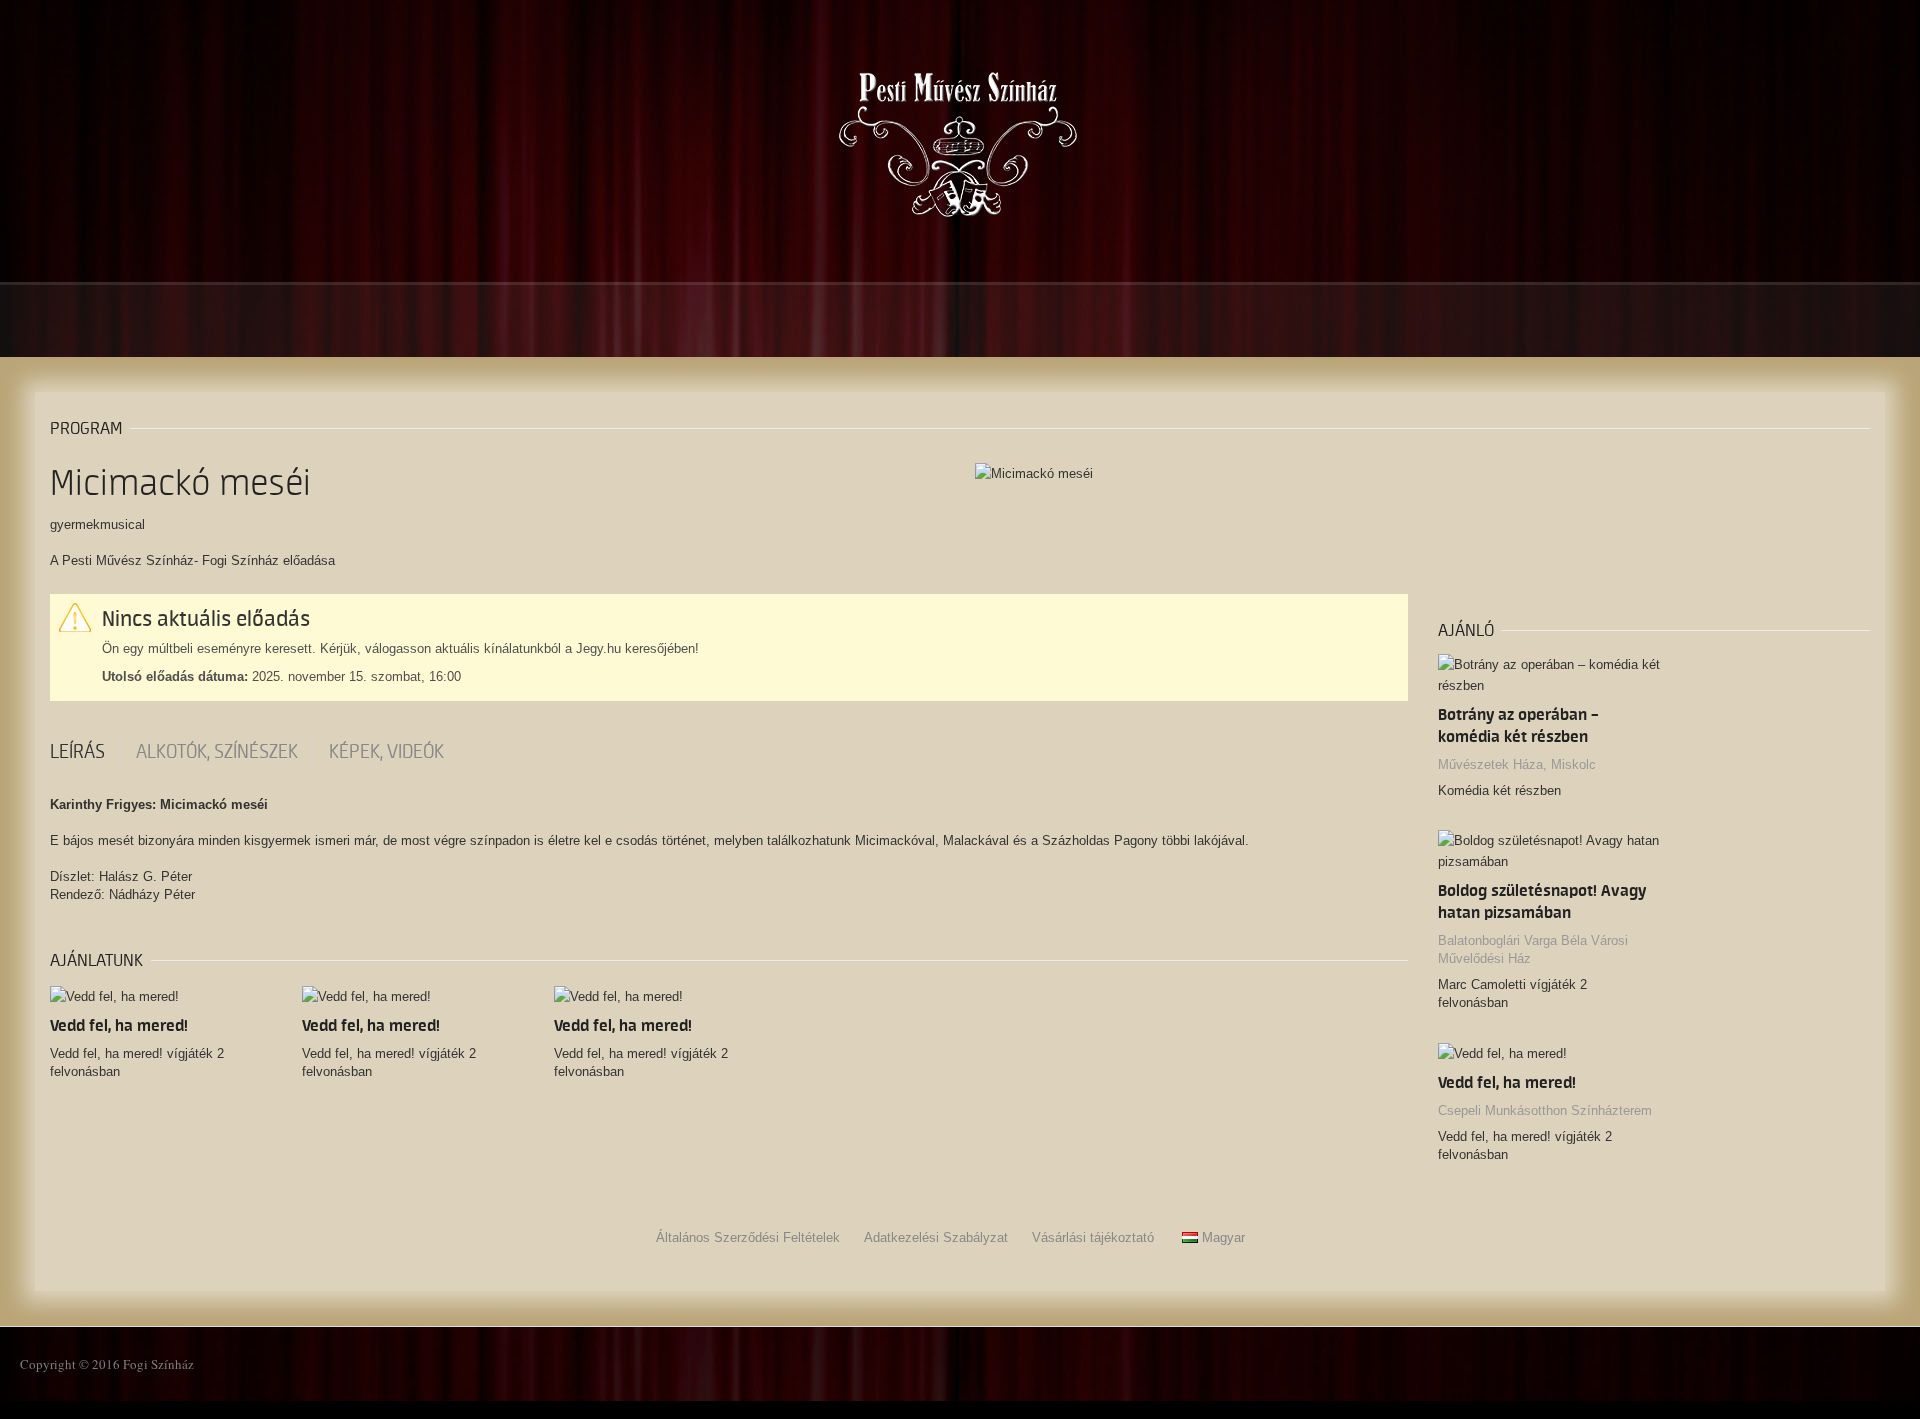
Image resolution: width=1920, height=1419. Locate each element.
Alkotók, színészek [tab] (217, 752)
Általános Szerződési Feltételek (748, 1237)
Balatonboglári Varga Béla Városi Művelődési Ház (1533, 949)
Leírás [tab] (77, 752)
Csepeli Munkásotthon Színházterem (1545, 1110)
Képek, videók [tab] (386, 752)
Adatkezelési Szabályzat (936, 1237)
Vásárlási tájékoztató (1093, 1237)
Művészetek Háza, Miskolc (1517, 764)
